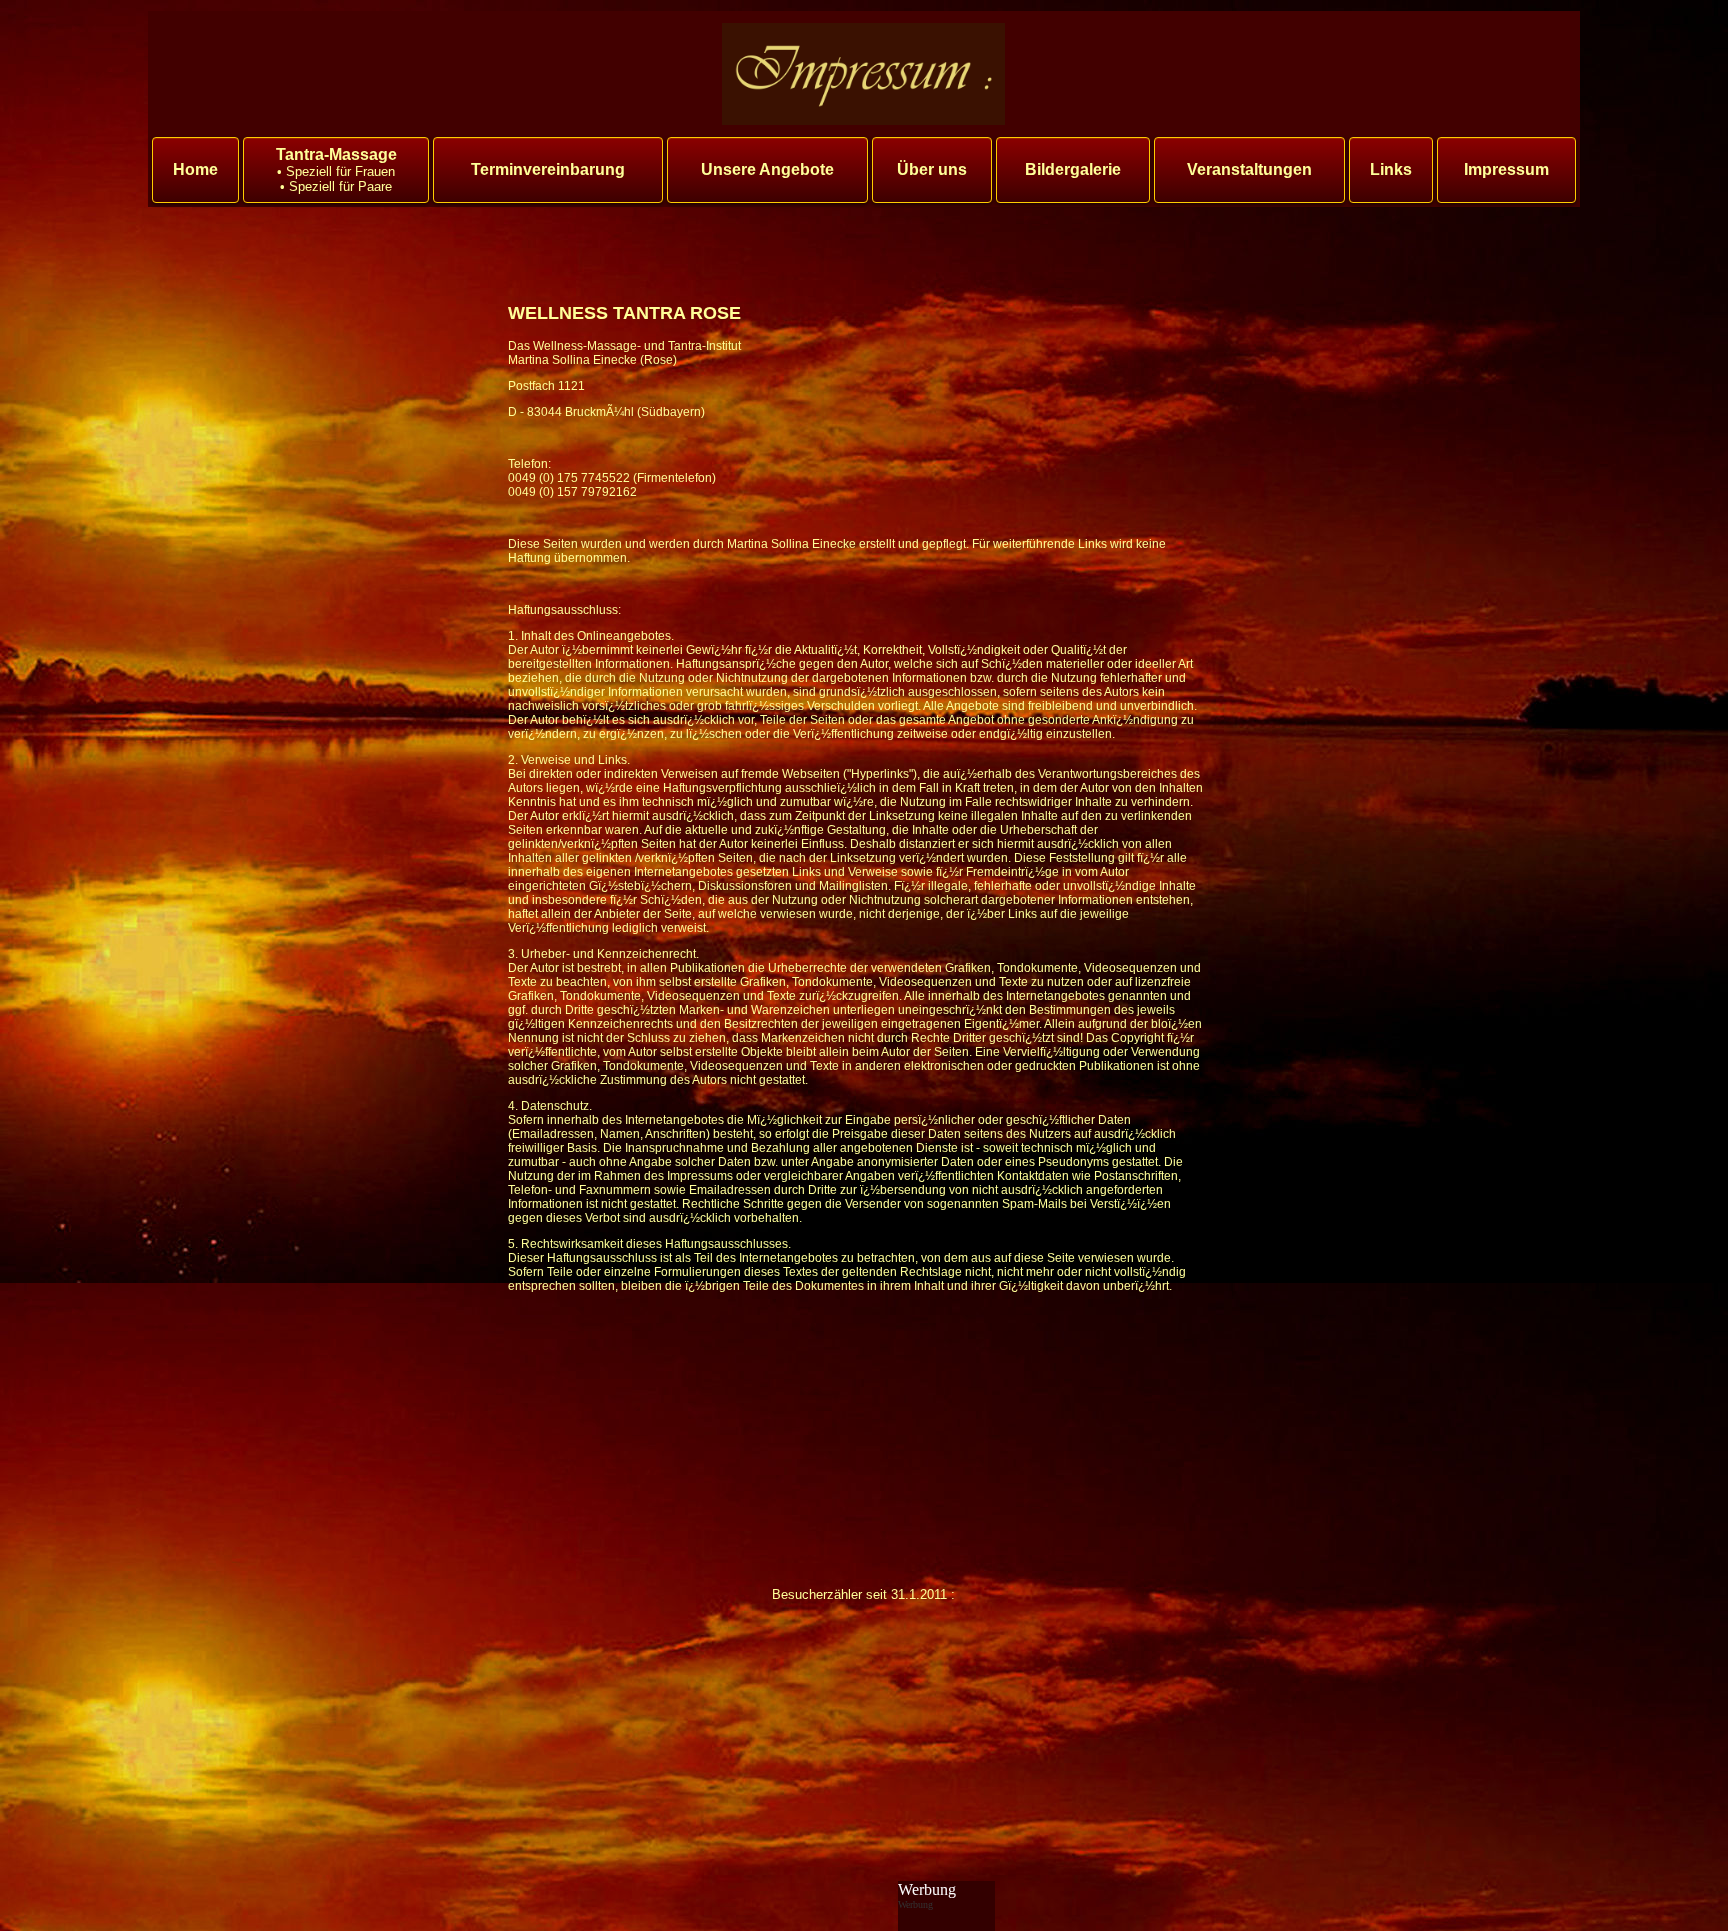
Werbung (927, 1889)
